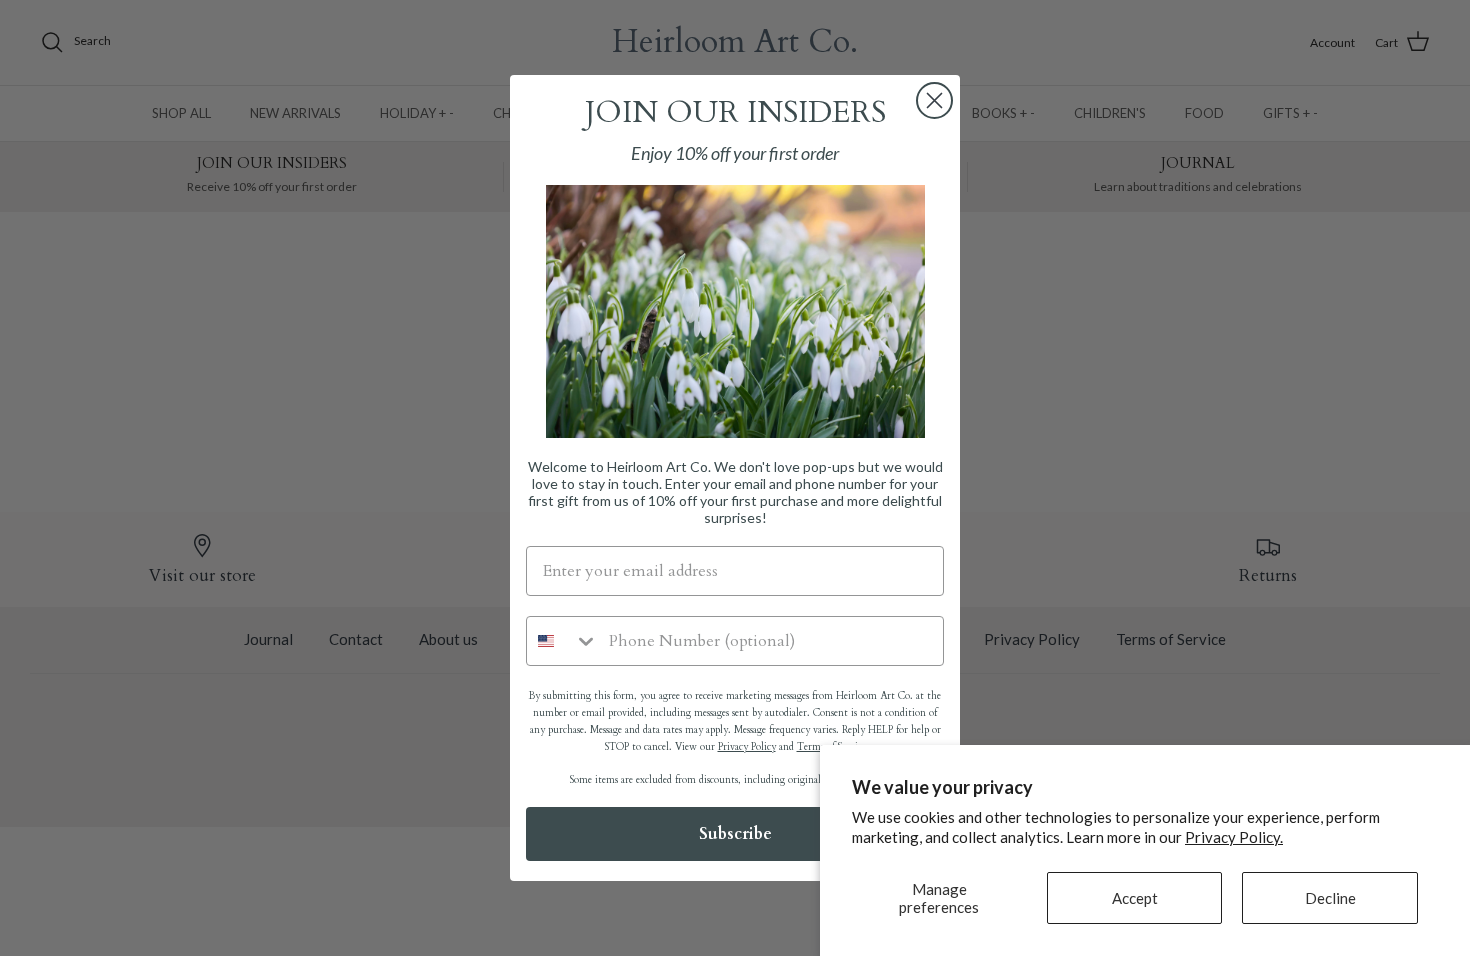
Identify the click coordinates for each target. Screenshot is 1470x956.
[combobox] (563, 641)
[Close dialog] (934, 100)
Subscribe (735, 834)
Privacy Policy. (1234, 837)
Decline (1330, 898)
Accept (1135, 898)
